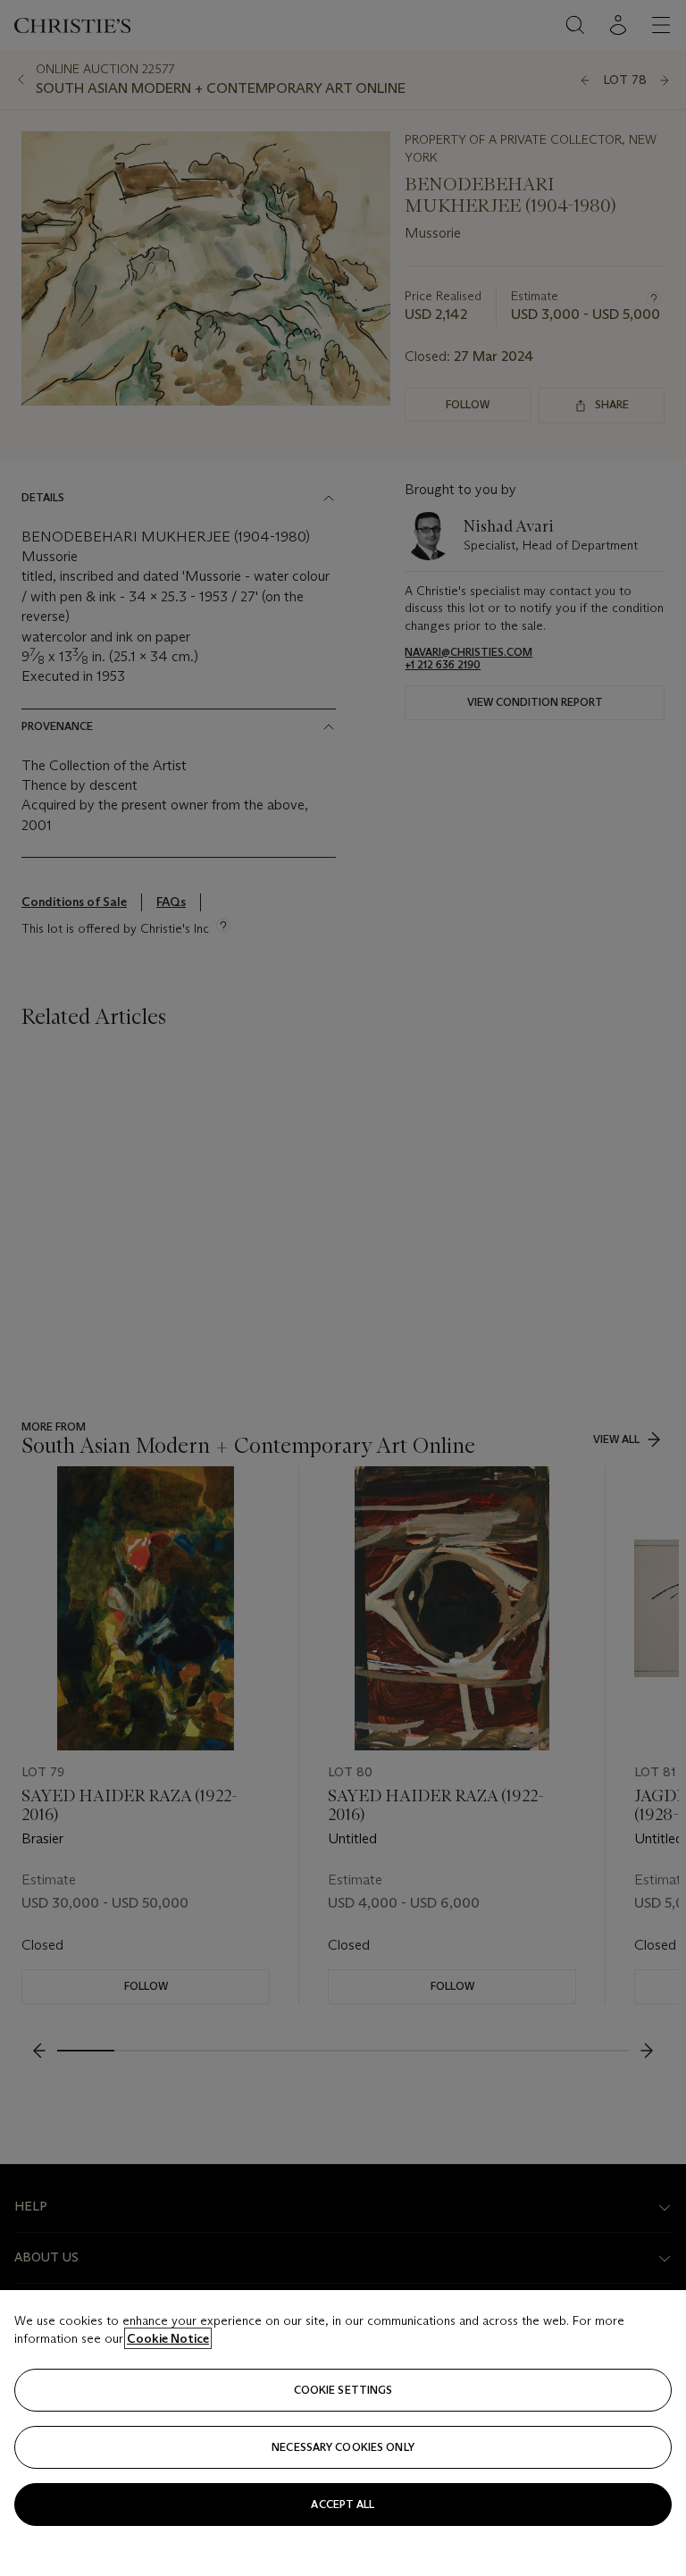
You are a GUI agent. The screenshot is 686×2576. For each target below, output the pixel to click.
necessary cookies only (343, 2447)
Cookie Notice (168, 2338)
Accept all (343, 2504)
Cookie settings (343, 2390)
